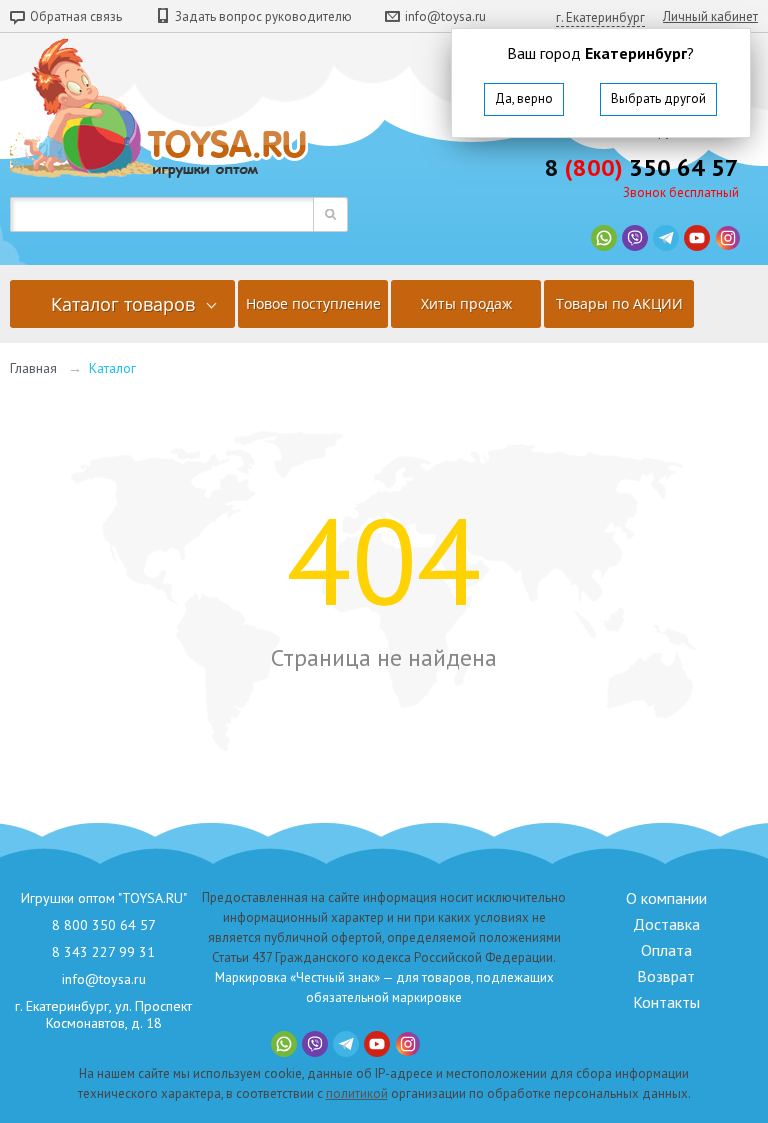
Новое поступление (313, 303)
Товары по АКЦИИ (619, 303)
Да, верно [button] (524, 98)
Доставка (666, 924)
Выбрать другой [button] (658, 98)
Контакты (666, 1002)
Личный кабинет (710, 16)
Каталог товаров (123, 304)
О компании (666, 898)
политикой (357, 1093)
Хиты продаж (466, 303)
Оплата (666, 950)
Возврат (666, 976)
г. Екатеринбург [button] (600, 17)
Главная (33, 368)
